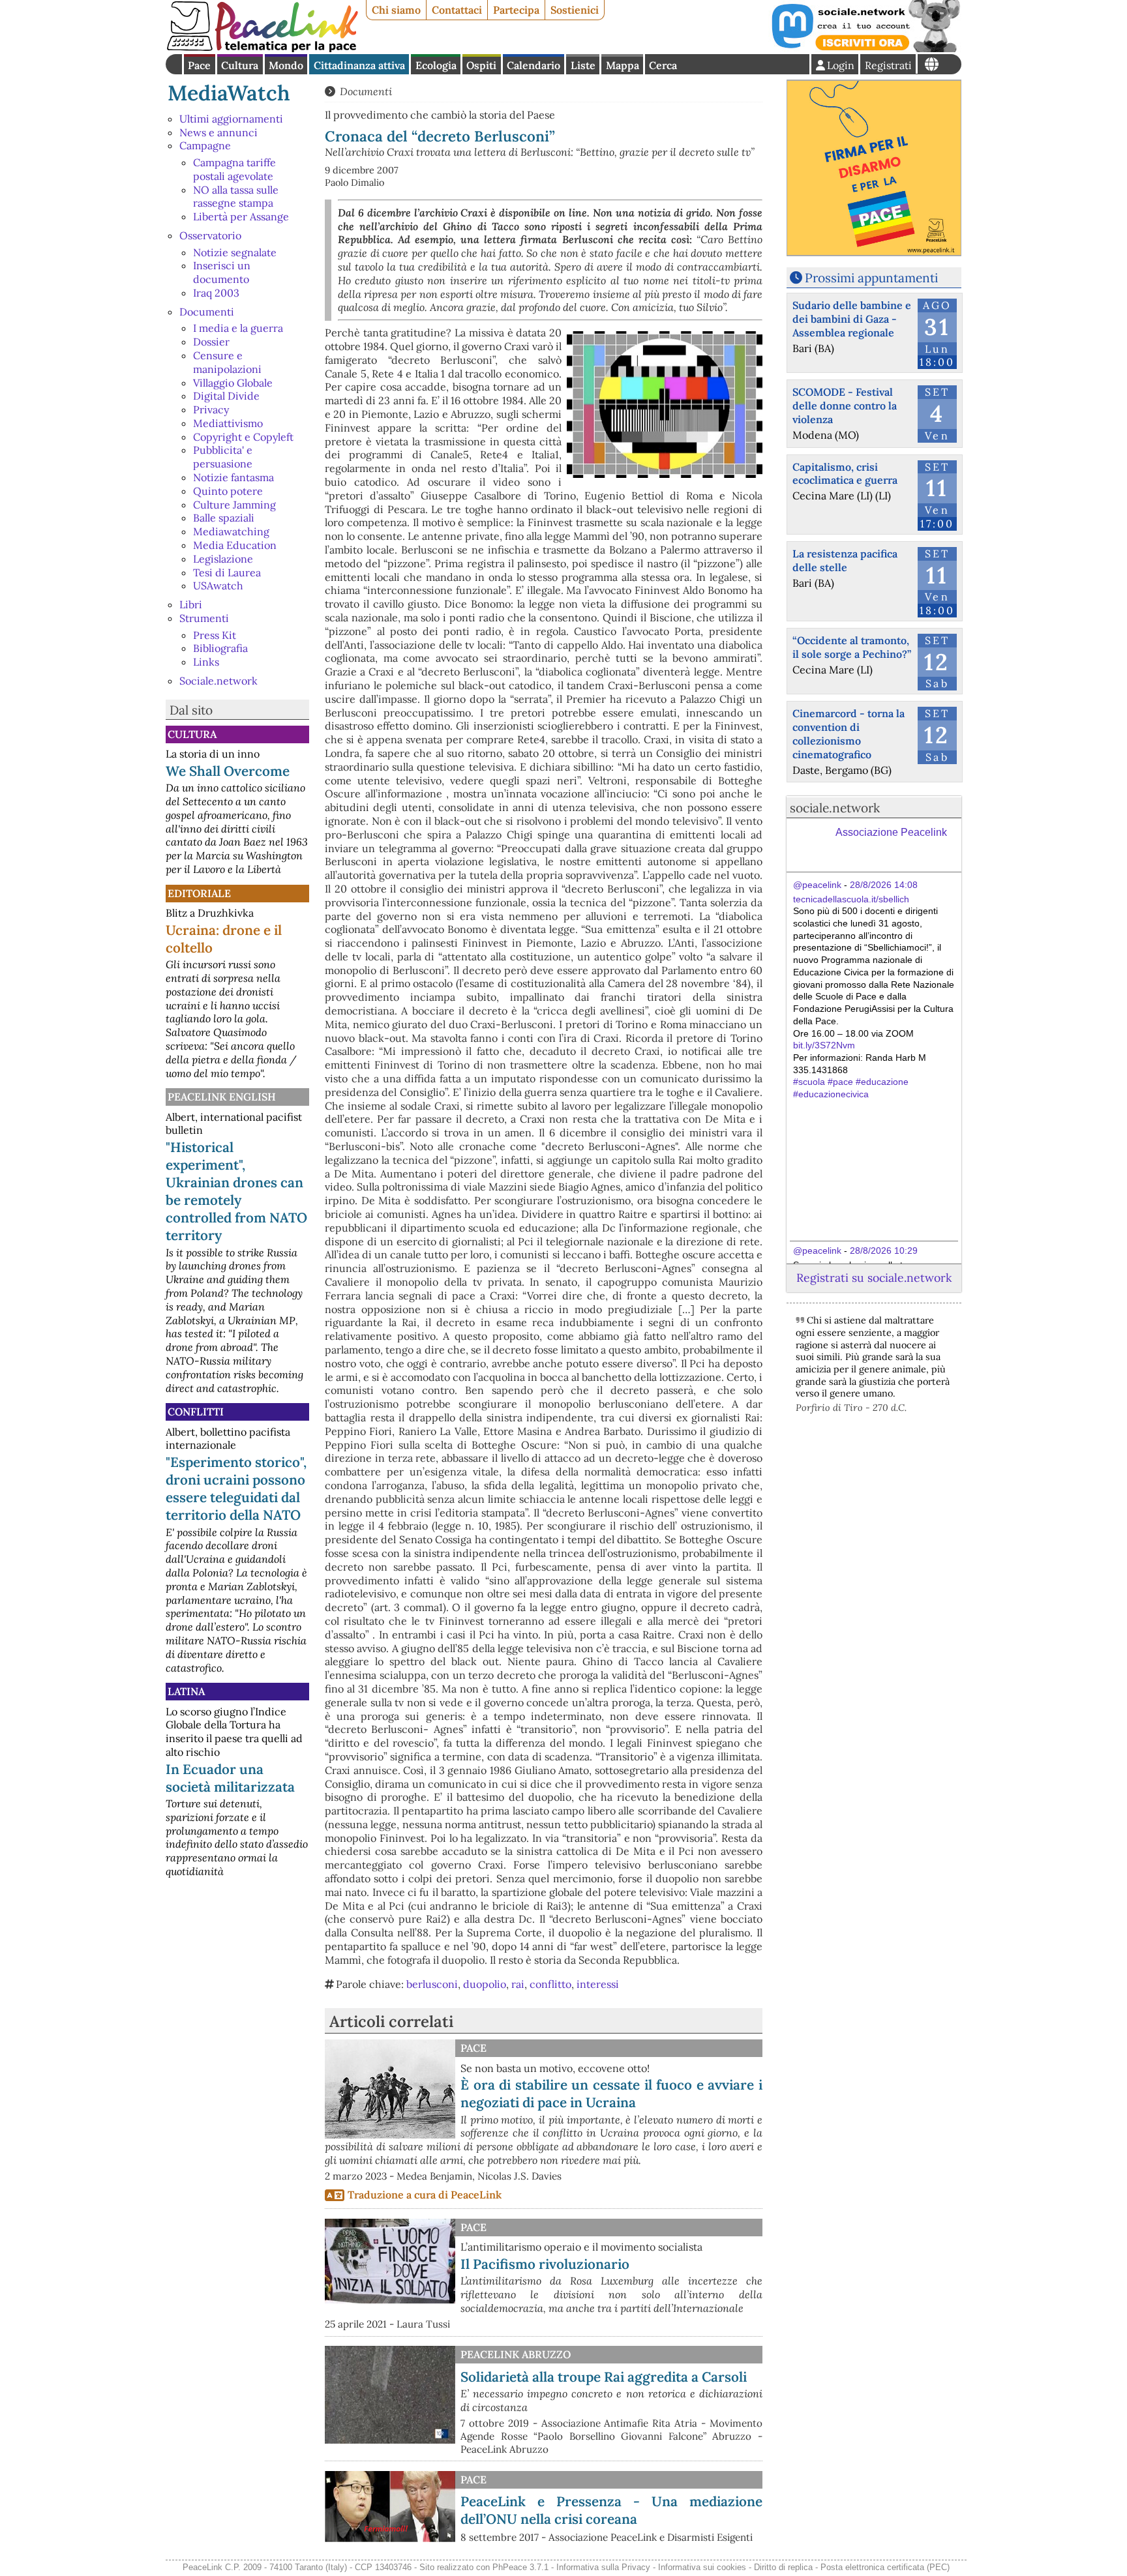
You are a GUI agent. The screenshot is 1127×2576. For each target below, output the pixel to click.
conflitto (550, 1984)
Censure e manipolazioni (227, 362)
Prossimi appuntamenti (871, 278)
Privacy (211, 409)
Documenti (207, 312)
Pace (199, 65)
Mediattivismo (228, 423)
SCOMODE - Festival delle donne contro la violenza (845, 406)
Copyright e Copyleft (243, 437)
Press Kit (215, 635)
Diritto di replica (783, 2567)
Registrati (888, 65)
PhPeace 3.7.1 (520, 2567)
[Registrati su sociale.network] (865, 48)
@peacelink (817, 885)
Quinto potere (228, 491)
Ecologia (436, 65)
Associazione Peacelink (891, 832)
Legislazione (223, 559)
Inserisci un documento (222, 272)
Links (206, 662)
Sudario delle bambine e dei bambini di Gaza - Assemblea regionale (852, 319)
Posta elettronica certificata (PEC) (885, 2567)
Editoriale (199, 893)
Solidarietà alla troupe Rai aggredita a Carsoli (604, 2377)
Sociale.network (218, 681)
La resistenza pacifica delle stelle (845, 560)
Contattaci (457, 10)
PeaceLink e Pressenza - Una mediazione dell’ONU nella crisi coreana (611, 2510)
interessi (598, 1984)
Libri (191, 604)
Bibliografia (220, 648)
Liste (583, 65)
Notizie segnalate (235, 252)
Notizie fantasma (233, 477)
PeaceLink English (222, 1097)
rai (518, 1984)
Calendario (533, 65)
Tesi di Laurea (227, 572)
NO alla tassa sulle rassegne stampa (236, 197)
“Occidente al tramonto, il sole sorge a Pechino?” (852, 647)
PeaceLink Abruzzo (516, 2354)
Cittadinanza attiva (359, 65)
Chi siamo (396, 10)
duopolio (485, 1984)
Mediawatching (231, 531)
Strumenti (204, 618)
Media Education (235, 545)
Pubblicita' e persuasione (223, 457)
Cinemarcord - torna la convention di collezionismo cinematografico (849, 733)
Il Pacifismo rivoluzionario (545, 2264)
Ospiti (481, 65)
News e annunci (218, 132)
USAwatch (218, 585)
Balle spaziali (224, 518)
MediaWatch (229, 93)
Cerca (663, 65)
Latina (186, 1691)
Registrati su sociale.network (874, 1278)
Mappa (623, 65)
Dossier (211, 342)
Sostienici (575, 10)
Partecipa (516, 10)
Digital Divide (226, 396)
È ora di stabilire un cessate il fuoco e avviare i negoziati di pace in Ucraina (611, 2094)
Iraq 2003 (216, 293)
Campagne (205, 145)
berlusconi (432, 1984)
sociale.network (835, 808)
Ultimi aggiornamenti (231, 119)
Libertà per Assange (241, 216)
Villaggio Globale (233, 383)
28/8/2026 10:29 (884, 1251)
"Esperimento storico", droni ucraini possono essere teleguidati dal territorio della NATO (236, 1488)
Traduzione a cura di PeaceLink (425, 2195)
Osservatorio (210, 235)
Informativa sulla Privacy (603, 2567)
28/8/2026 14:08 (884, 885)
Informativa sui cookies (702, 2567)
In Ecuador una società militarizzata (230, 1778)
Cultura (240, 65)
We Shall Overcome (228, 771)
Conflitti (196, 1412)
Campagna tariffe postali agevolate (234, 169)
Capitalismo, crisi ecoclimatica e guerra (845, 474)
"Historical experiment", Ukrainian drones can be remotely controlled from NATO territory (236, 1191)
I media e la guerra (238, 328)
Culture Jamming (234, 505)
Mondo (286, 65)
